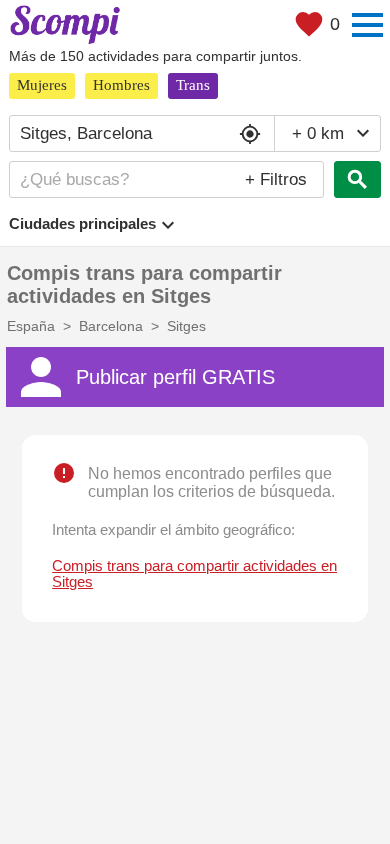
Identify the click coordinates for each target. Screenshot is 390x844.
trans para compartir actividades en (194, 574)
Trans (193, 85)
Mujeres (42, 85)
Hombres (121, 85)
